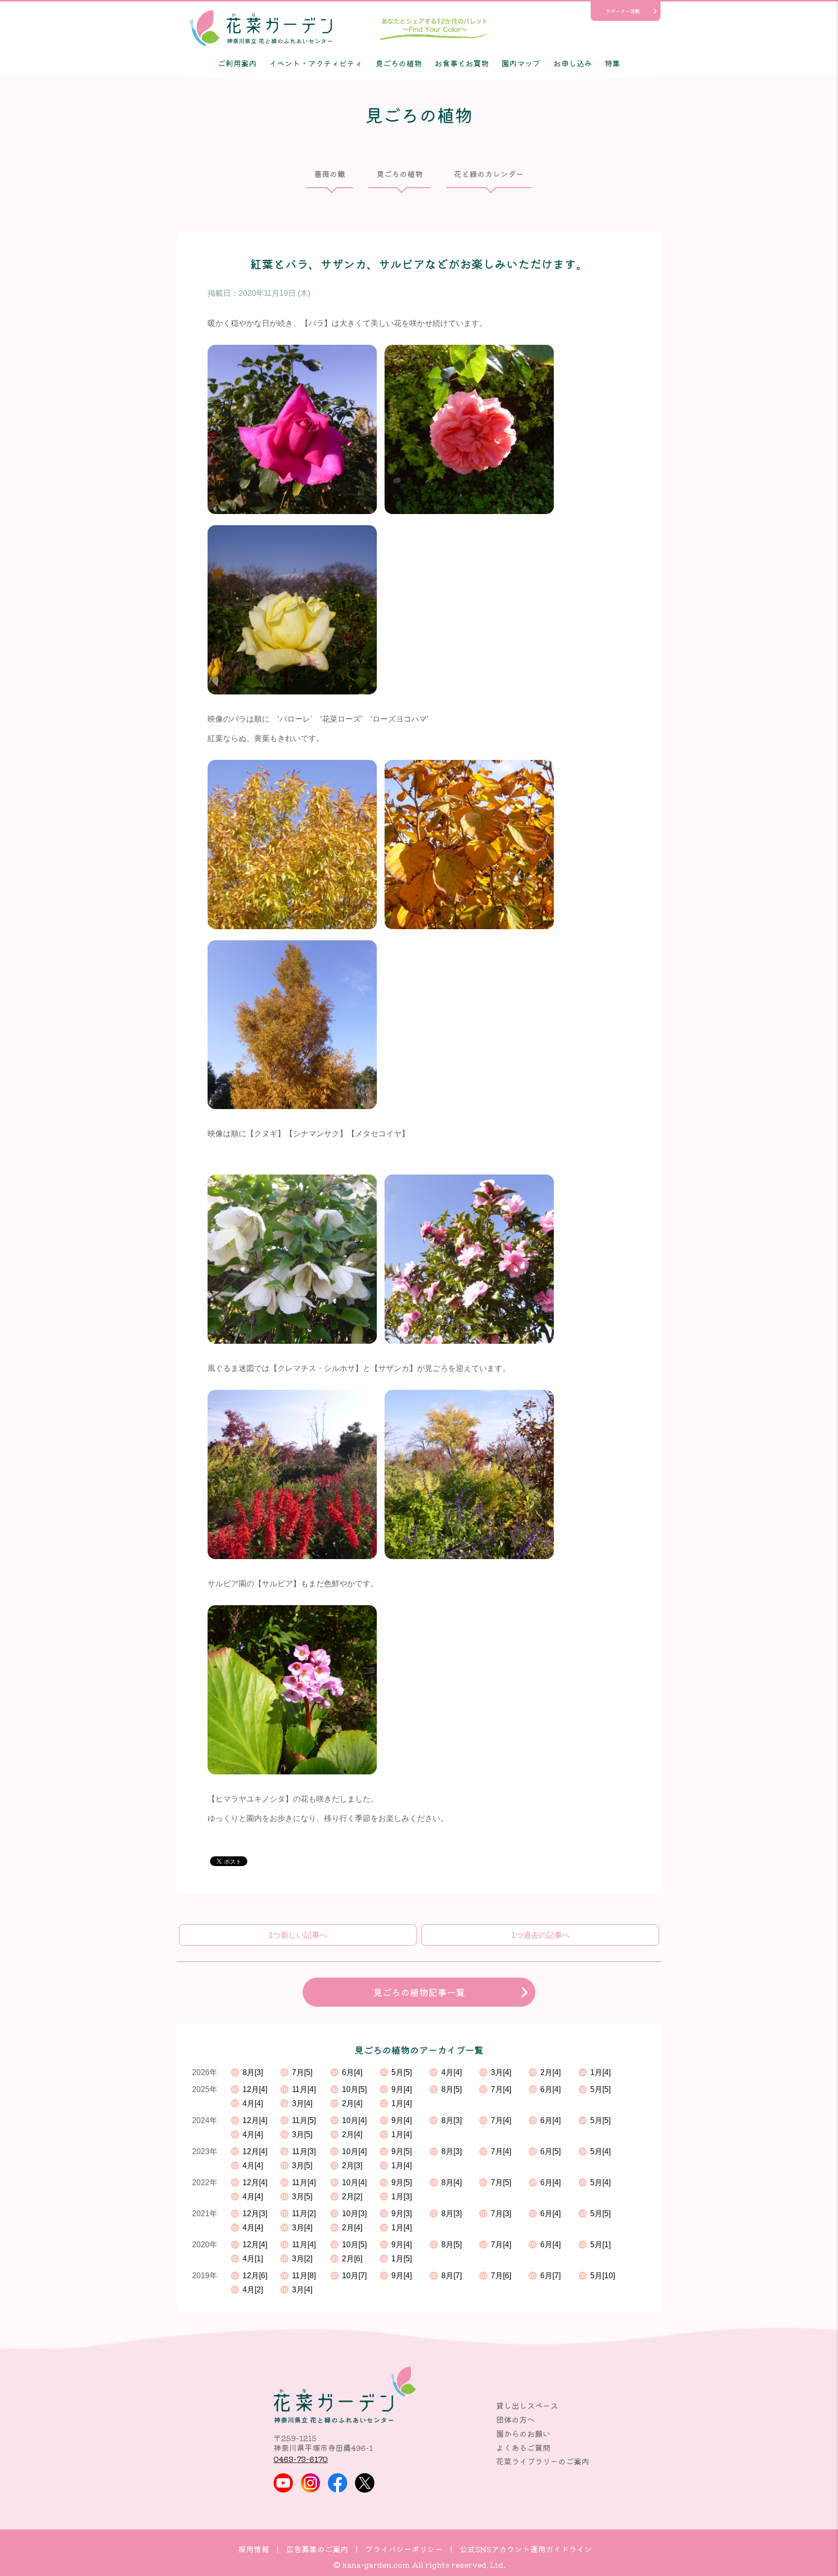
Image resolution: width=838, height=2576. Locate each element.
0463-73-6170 (301, 2459)
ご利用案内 (237, 63)
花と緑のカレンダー (489, 174)
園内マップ (521, 63)
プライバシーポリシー (404, 2549)
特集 (612, 63)
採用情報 (254, 2549)
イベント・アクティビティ (316, 63)
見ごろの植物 (399, 63)
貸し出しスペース (527, 2405)
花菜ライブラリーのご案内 (543, 2461)
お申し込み (573, 63)
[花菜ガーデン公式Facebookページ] (338, 2483)
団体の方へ (516, 2419)
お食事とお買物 (462, 63)
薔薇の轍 (330, 174)
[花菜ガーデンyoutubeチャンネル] (283, 2483)
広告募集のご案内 (317, 2549)
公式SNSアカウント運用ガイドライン (526, 2549)
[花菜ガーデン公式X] (365, 2483)
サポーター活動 (623, 11)
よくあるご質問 (523, 2447)
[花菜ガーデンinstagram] (310, 2483)
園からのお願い (523, 2433)
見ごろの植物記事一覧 (419, 1992)
